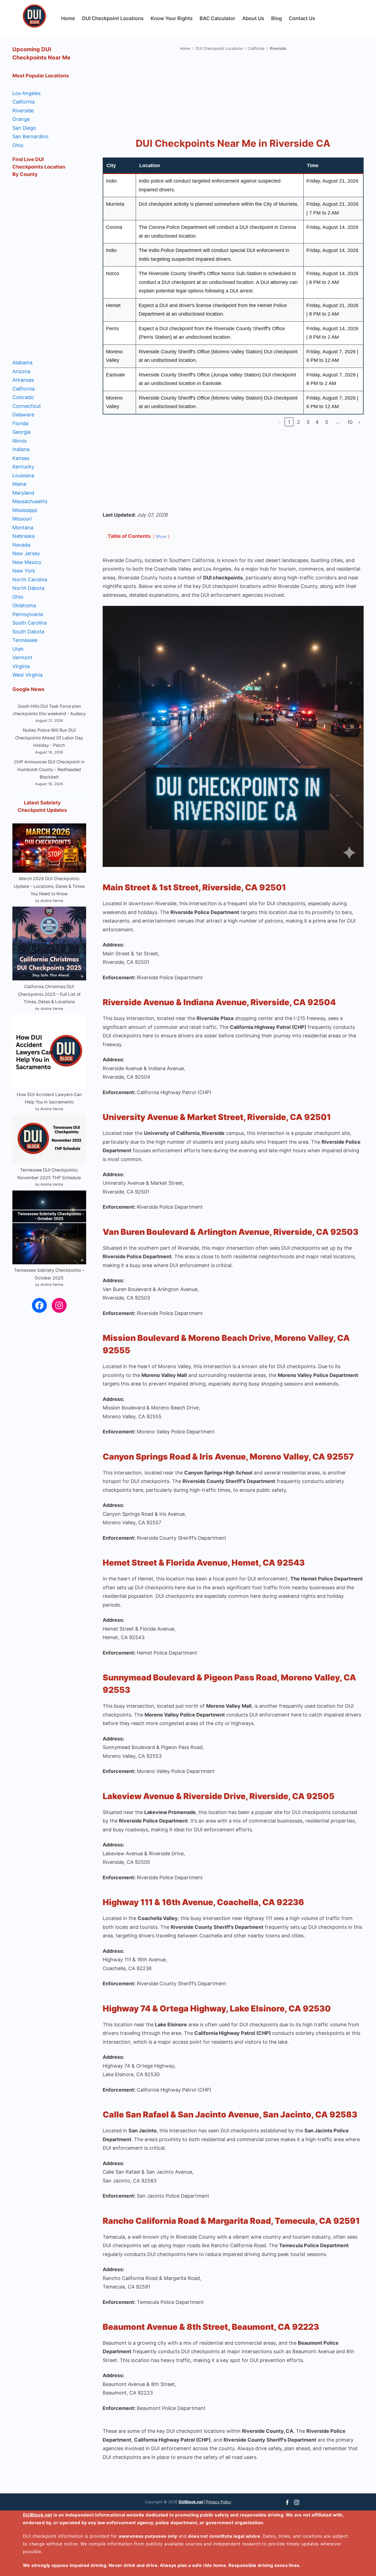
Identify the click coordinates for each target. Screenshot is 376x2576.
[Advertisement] (233, 91)
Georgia (21, 432)
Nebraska (24, 536)
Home (68, 18)
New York (24, 571)
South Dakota (28, 632)
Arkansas (23, 380)
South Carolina (30, 623)
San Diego (24, 128)
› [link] (359, 422)
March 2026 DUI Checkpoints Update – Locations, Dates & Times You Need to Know (49, 886)
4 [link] (317, 422)
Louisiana (23, 475)
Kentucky (23, 467)
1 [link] (289, 422)
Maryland (23, 493)
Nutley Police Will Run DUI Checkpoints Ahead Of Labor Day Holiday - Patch (49, 738)
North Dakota (28, 588)
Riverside (23, 111)
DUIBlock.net (191, 2502)
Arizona (21, 371)
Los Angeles (26, 93)
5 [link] (327, 422)
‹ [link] (280, 422)
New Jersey (26, 553)
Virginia (21, 666)
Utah (18, 649)
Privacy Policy (219, 2502)
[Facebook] (287, 2502)
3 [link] (308, 422)
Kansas (21, 458)
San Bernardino (30, 136)
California (24, 102)
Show (161, 536)
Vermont (22, 657)
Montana (23, 528)
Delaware (23, 415)
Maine (19, 484)
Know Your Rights (172, 18)
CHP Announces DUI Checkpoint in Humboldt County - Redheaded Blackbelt (49, 769)
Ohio (18, 145)
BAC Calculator (217, 18)
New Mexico (27, 562)
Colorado (23, 397)
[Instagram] (297, 2502)
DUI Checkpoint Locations (113, 18)
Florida (20, 423)
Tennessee (25, 640)
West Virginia (28, 675)
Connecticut (27, 406)
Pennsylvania (28, 614)
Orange (21, 119)
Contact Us (302, 18)
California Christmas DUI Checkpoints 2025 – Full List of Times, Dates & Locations (49, 994)
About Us (253, 18)
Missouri (22, 519)
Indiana (21, 449)
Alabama (22, 363)
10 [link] (350, 422)
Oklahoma (24, 605)
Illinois (20, 441)
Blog (276, 18)
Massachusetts (30, 501)
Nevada (21, 545)
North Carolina (30, 580)
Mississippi (25, 510)
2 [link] (299, 422)
